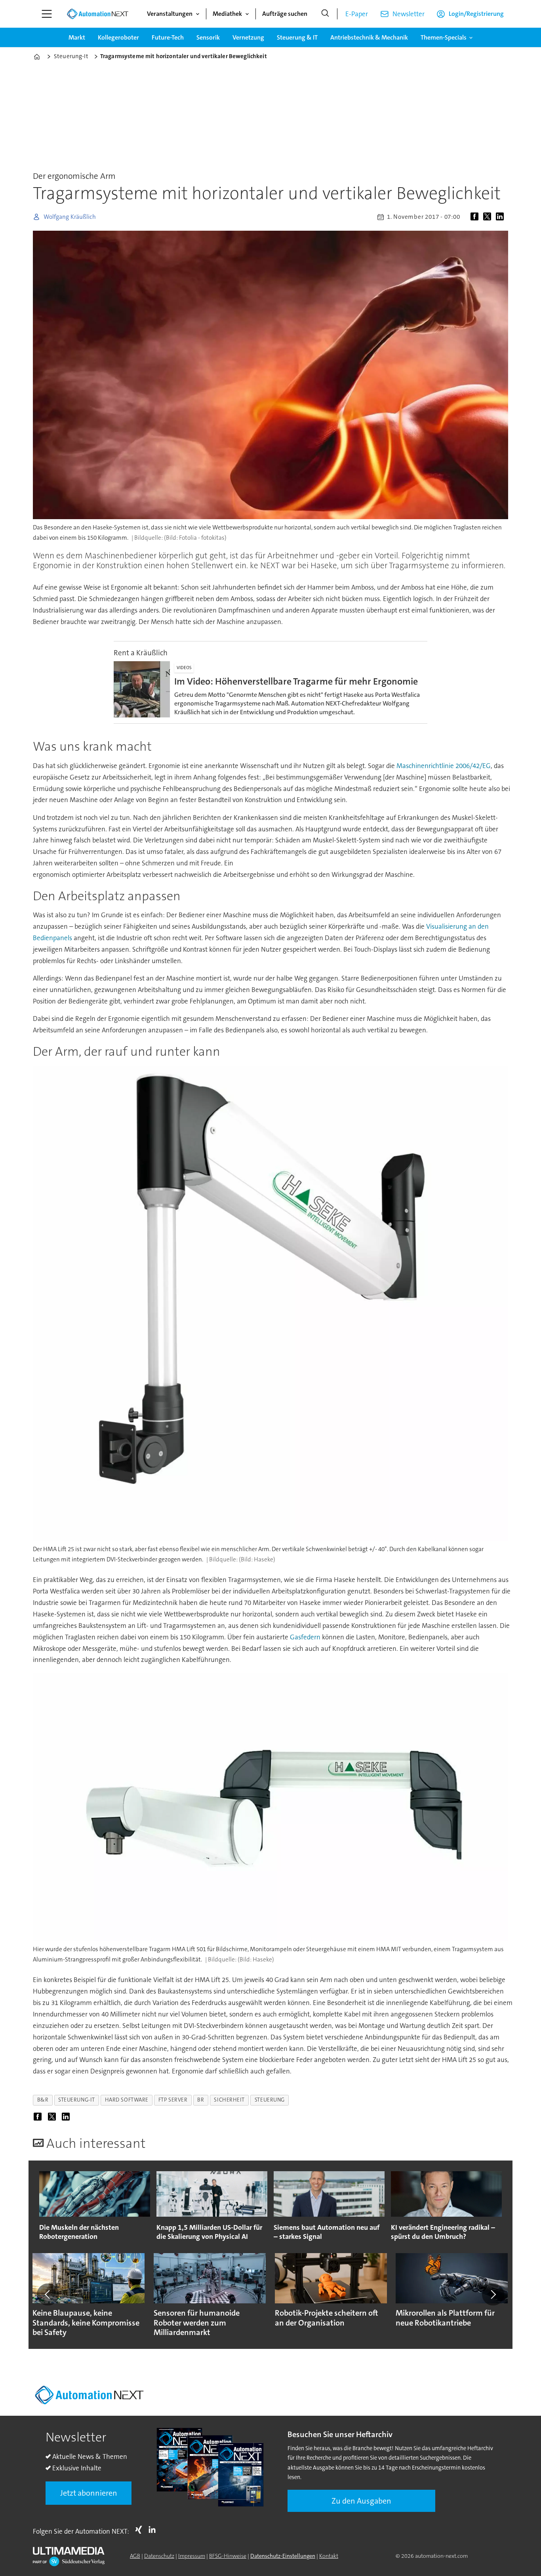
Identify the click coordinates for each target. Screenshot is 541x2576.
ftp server (173, 2100)
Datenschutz (159, 2556)
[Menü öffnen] (47, 14)
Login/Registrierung (476, 14)
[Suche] (325, 14)
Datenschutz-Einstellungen (283, 2556)
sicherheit (229, 2100)
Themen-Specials (444, 37)
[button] (48, 2294)
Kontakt (329, 2556)
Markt (77, 37)
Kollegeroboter (118, 37)
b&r (43, 2100)
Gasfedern (305, 1637)
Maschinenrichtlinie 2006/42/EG (444, 766)
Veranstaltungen (170, 14)
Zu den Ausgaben (361, 2501)
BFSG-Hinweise (228, 2556)
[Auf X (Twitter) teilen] (489, 217)
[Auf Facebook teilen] (476, 217)
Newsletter (409, 14)
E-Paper (357, 14)
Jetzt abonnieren (89, 2493)
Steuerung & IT (297, 37)
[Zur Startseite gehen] (97, 14)
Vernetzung (248, 37)
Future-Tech (168, 37)
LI (154, 2530)
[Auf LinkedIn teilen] (501, 217)
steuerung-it (77, 2100)
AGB (135, 2556)
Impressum (192, 2556)
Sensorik (208, 37)
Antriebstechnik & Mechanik (369, 37)
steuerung (270, 2100)
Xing (141, 2530)
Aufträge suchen (285, 14)
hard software (127, 2100)
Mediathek (227, 14)
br (201, 2100)
